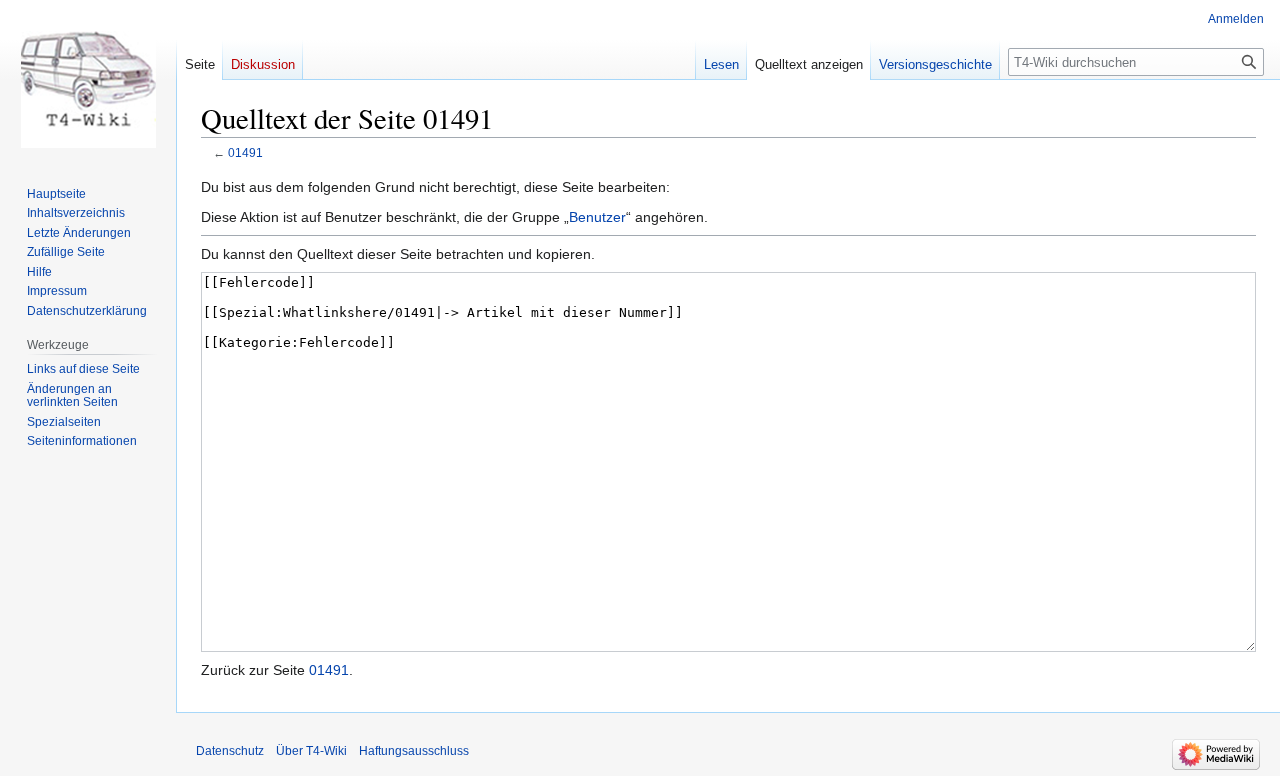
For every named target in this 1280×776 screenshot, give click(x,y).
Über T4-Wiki (311, 751)
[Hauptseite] (88, 80)
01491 (245, 152)
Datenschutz (230, 751)
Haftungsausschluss (414, 751)
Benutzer (597, 217)
